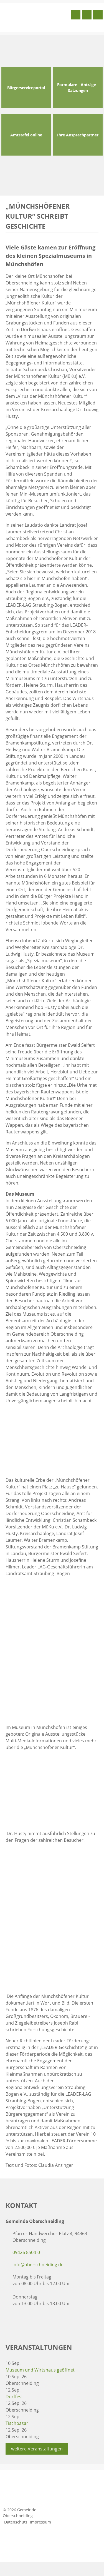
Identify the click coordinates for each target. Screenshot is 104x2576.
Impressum (40, 2522)
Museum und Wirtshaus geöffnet (40, 2370)
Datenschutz (16, 2522)
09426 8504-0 (26, 2252)
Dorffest (14, 2397)
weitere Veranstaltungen (37, 2449)
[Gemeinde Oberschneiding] (35, 17)
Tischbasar (17, 2423)
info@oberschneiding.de (38, 2265)
